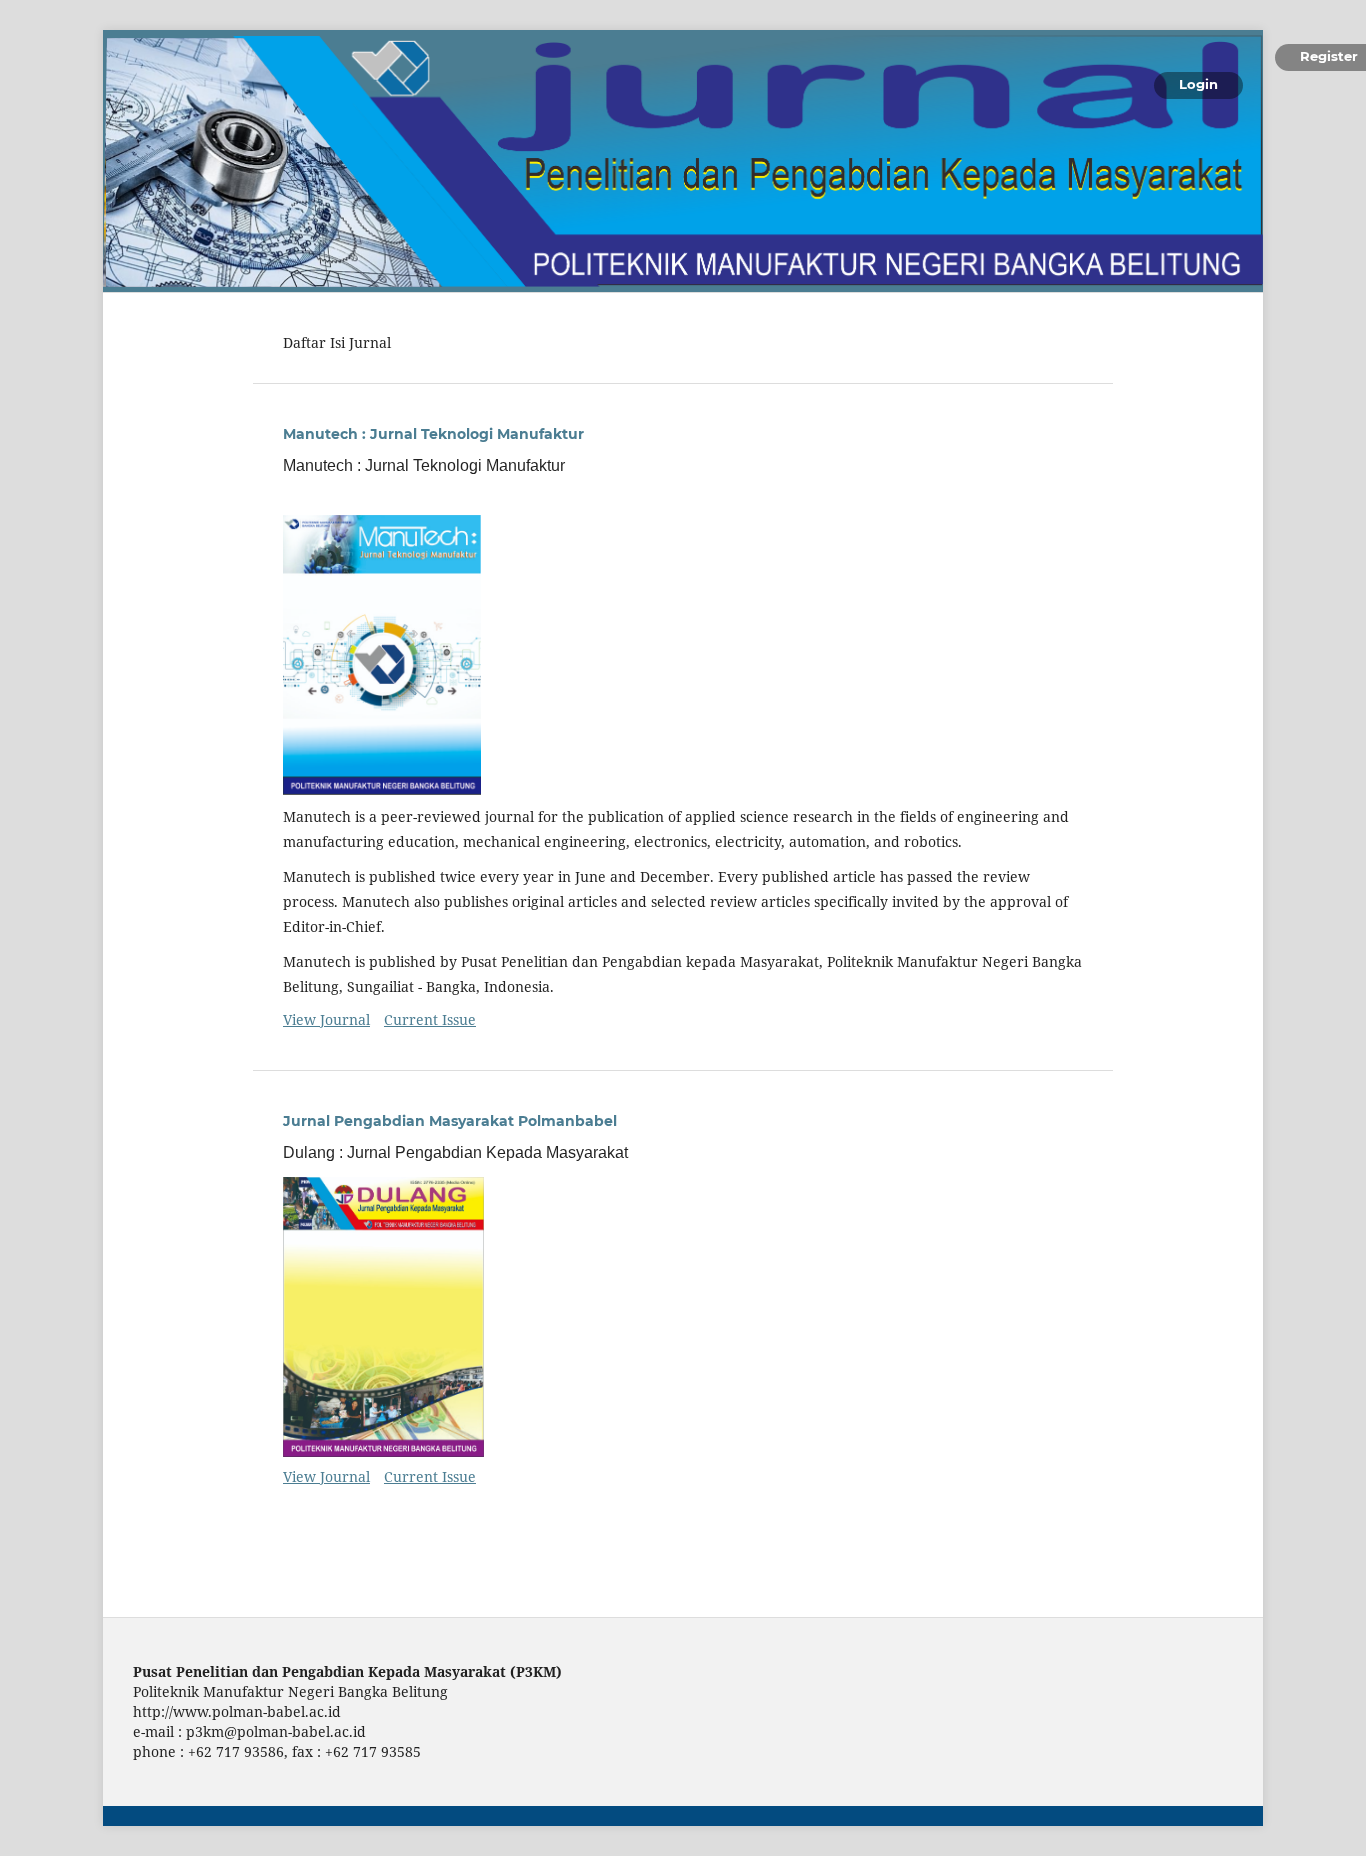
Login (1198, 84)
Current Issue (430, 1019)
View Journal (326, 1019)
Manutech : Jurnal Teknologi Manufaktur (433, 434)
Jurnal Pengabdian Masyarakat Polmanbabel (450, 1121)
